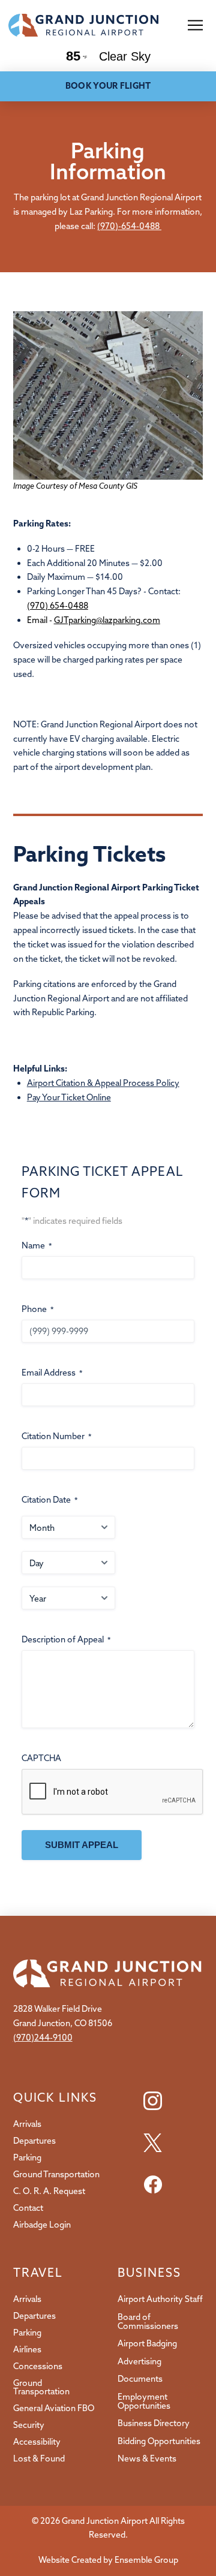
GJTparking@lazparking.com (107, 620)
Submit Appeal (82, 1845)
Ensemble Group (146, 2560)
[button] (195, 25)
